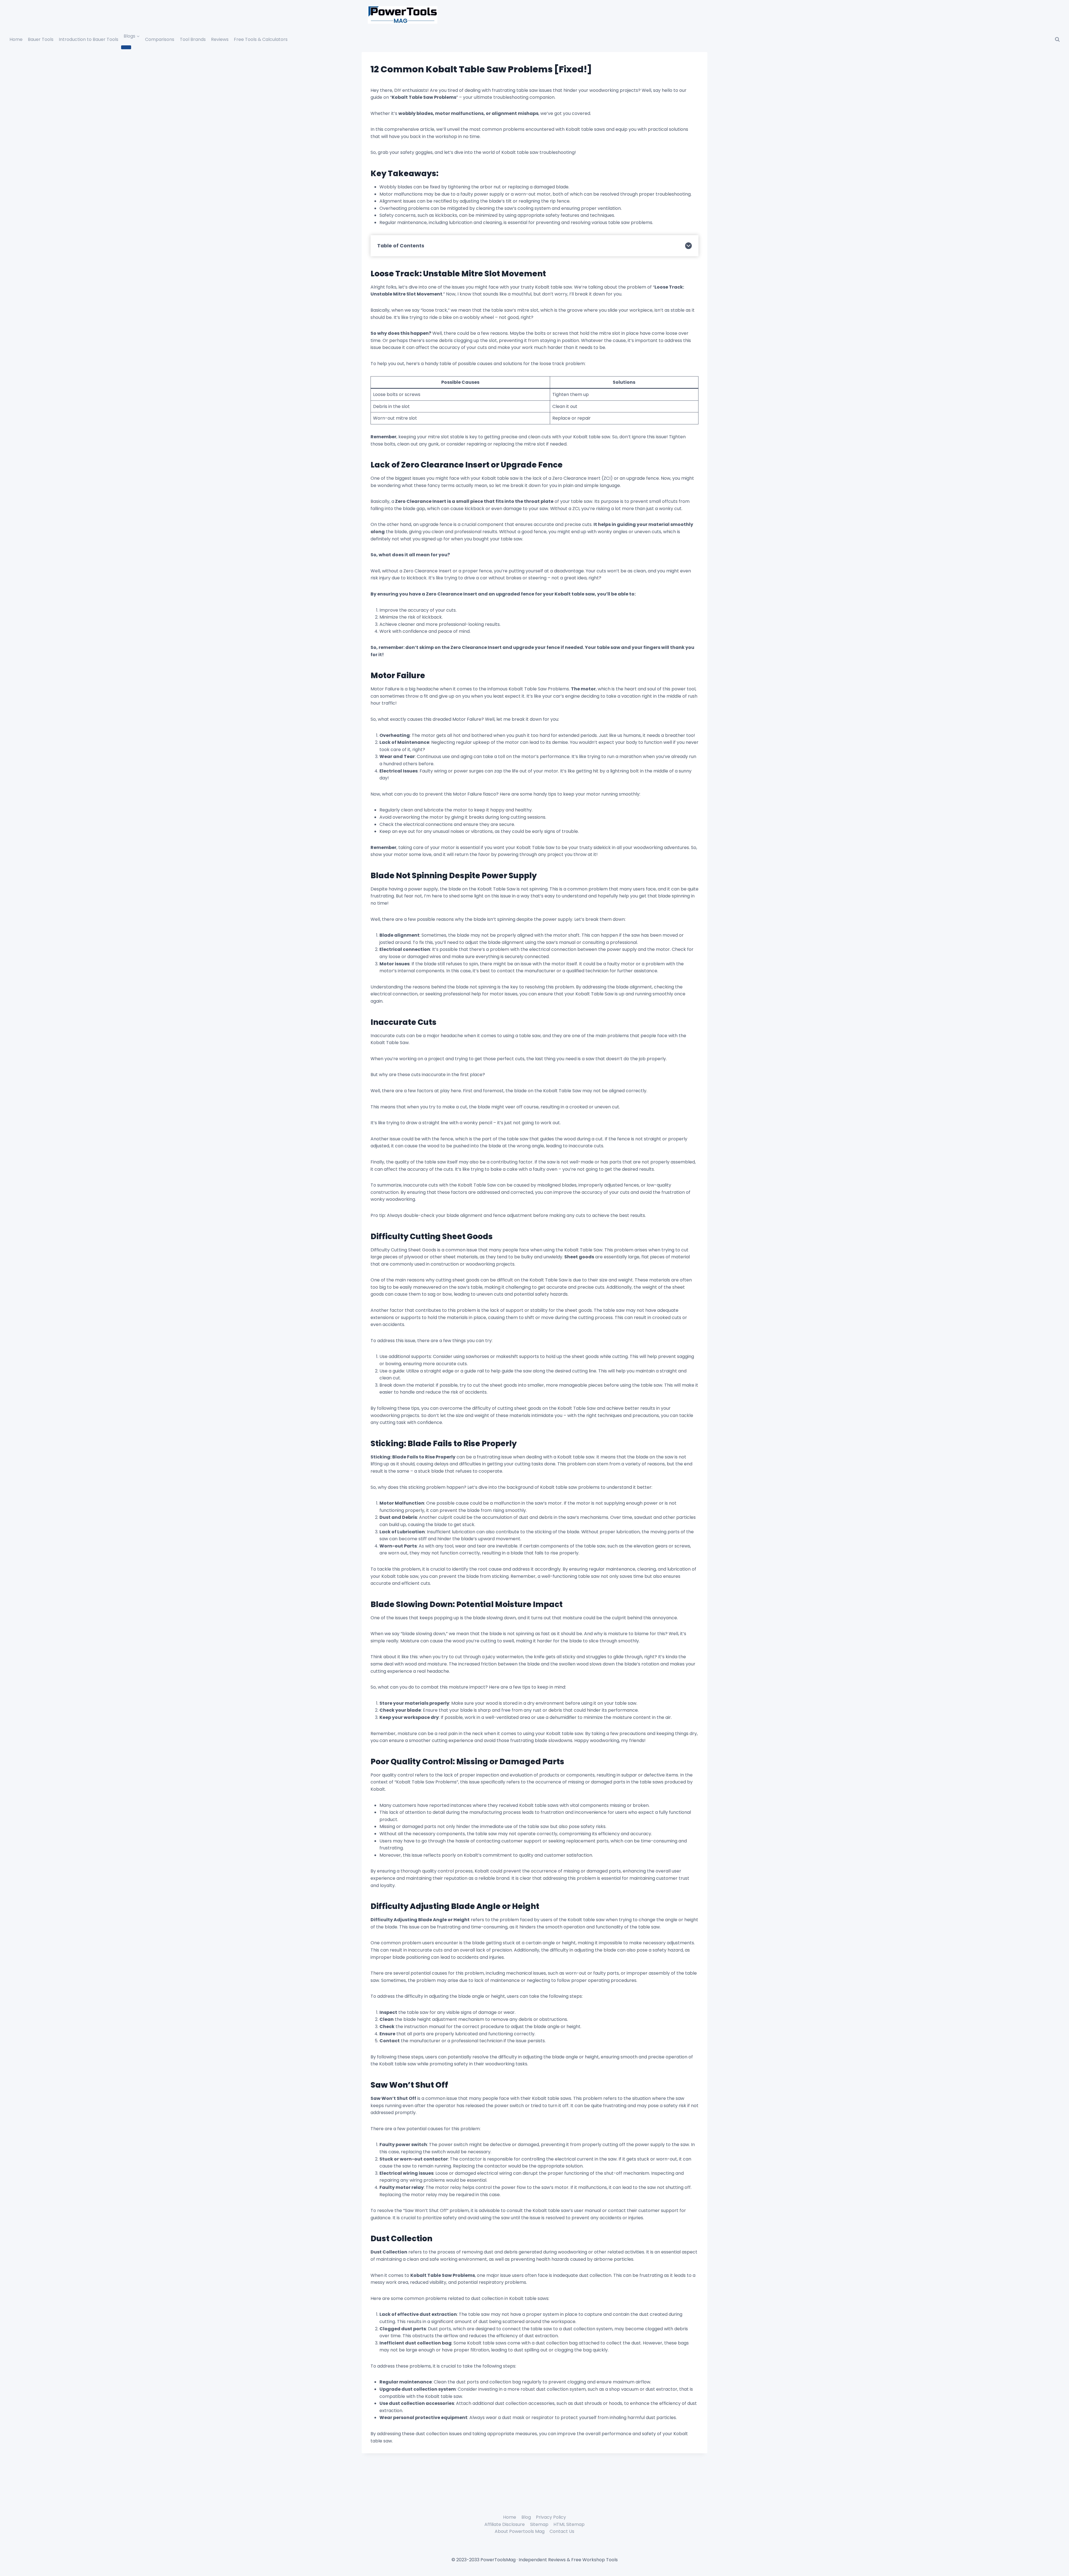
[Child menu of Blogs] (126, 47)
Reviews (220, 39)
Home (16, 39)
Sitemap (539, 2524)
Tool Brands (193, 39)
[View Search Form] (1057, 40)
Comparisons (160, 39)
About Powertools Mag (520, 2531)
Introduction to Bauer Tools (89, 39)
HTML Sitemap (569, 2524)
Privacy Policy (551, 2517)
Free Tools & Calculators (261, 39)
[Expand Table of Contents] (688, 246)
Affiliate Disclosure (505, 2524)
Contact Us (562, 2531)
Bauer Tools (41, 39)
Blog (526, 2517)
